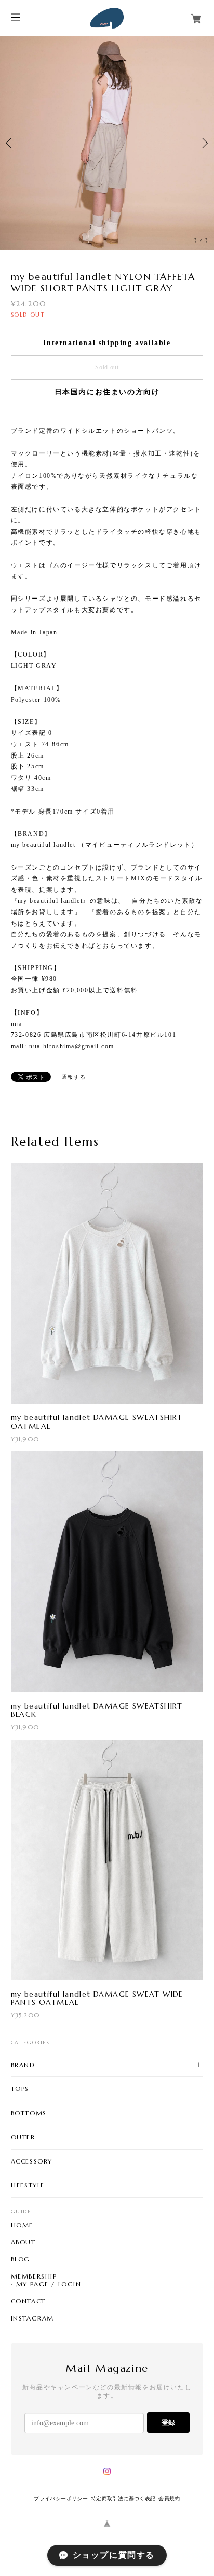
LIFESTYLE (28, 2238)
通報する (74, 1130)
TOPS (20, 2142)
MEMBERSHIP (34, 2330)
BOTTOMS (29, 2166)
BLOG (21, 2313)
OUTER (23, 2190)
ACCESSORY (32, 2215)
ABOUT (23, 2296)
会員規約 (169, 2552)
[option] (107, 170)
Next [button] (204, 170)
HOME (22, 2279)
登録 (168, 2476)
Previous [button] (10, 170)
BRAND (23, 2118)
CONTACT (28, 2355)
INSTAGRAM (32, 2372)
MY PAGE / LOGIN (49, 2338)
